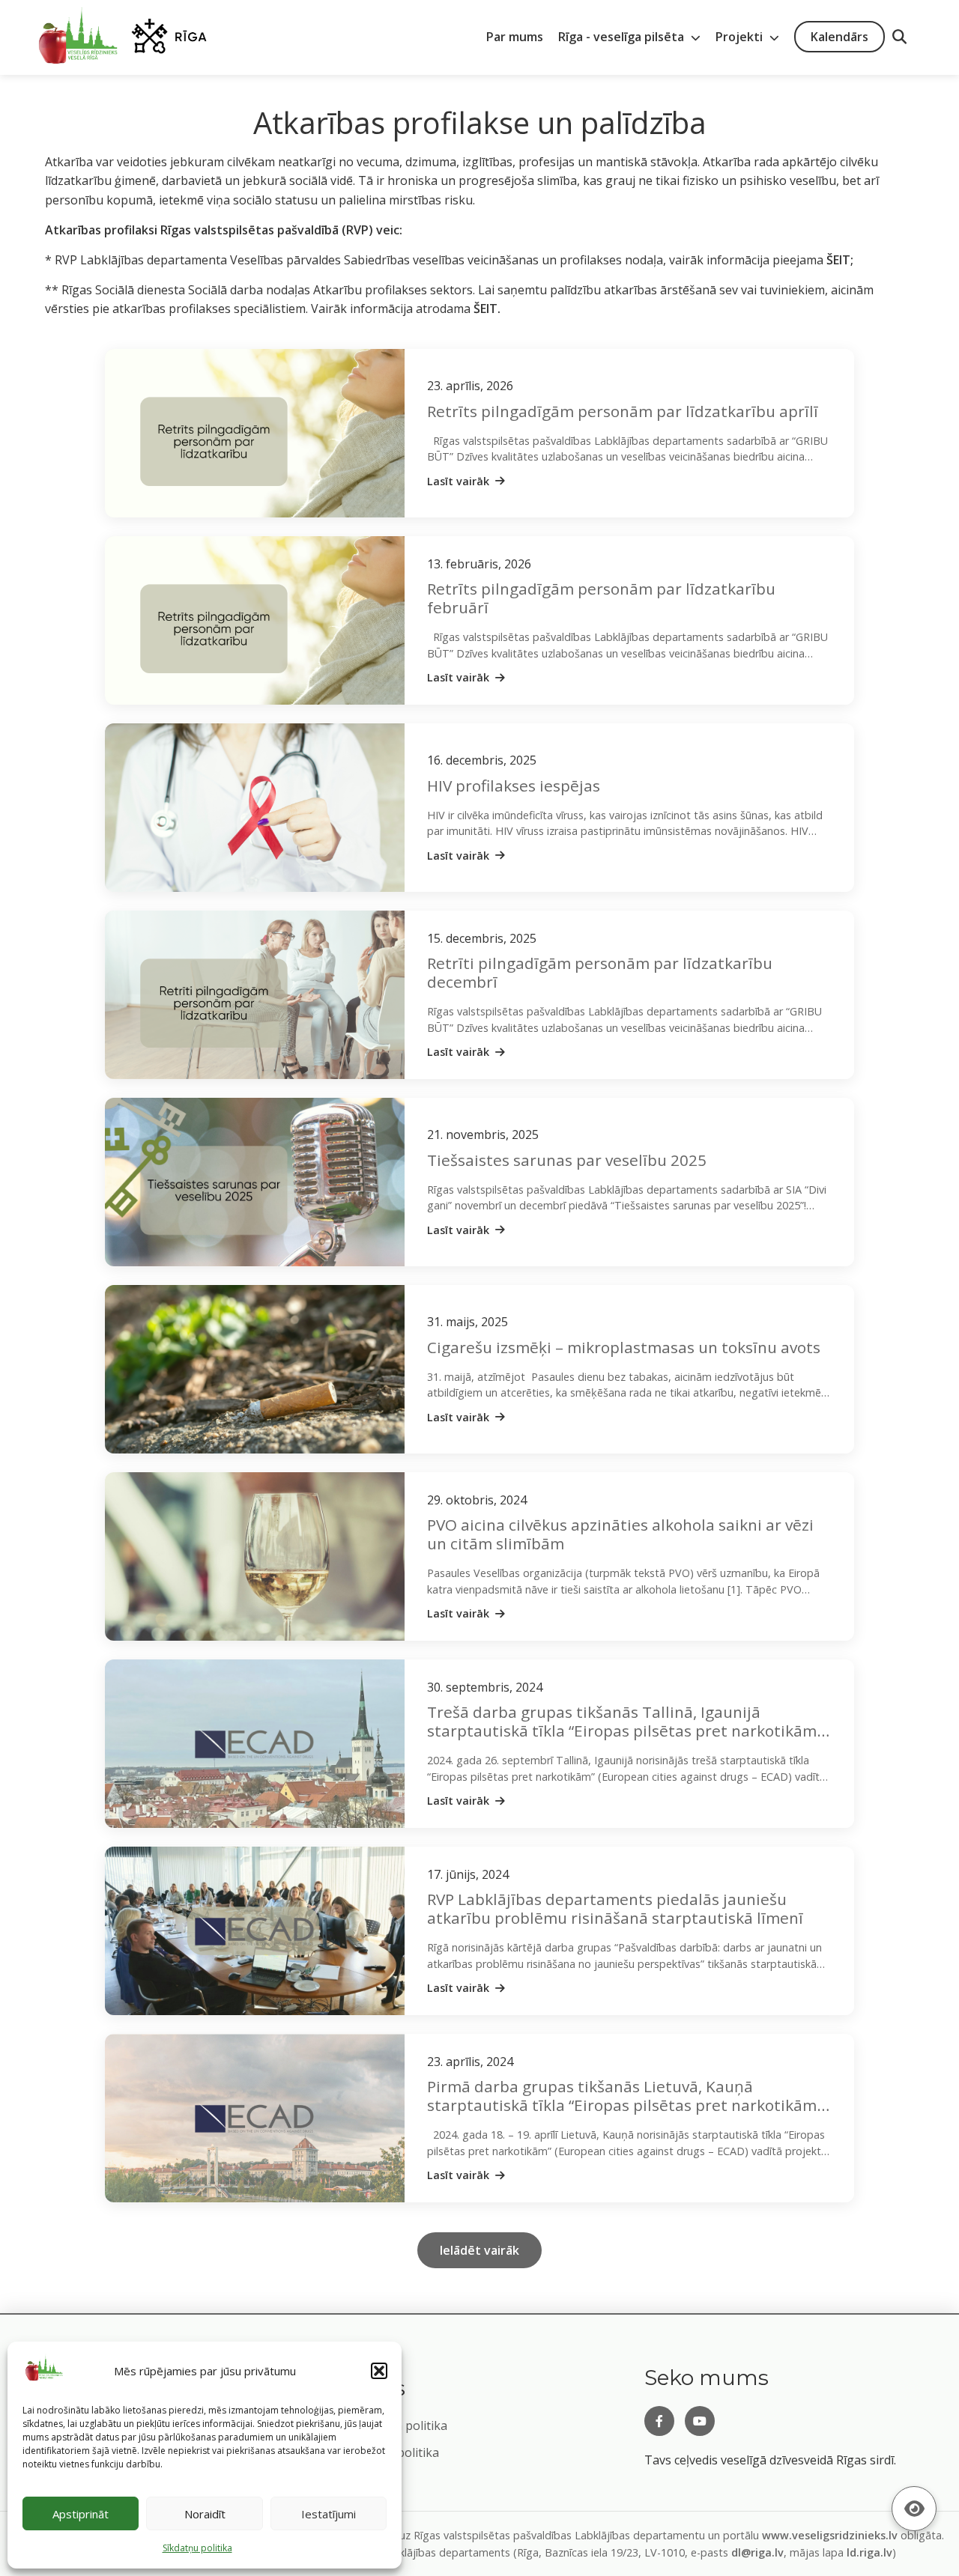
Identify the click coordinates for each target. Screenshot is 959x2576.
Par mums (515, 37)
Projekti (741, 37)
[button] (379, 2371)
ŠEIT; (840, 260)
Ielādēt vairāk (479, 2250)
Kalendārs (839, 37)
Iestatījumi (329, 2514)
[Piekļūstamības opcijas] (914, 2509)
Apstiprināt (81, 2514)
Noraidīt (205, 2514)
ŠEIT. (487, 309)
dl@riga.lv (757, 2552)
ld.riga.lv (869, 2552)
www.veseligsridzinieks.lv (830, 2535)
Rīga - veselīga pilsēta (623, 37)
